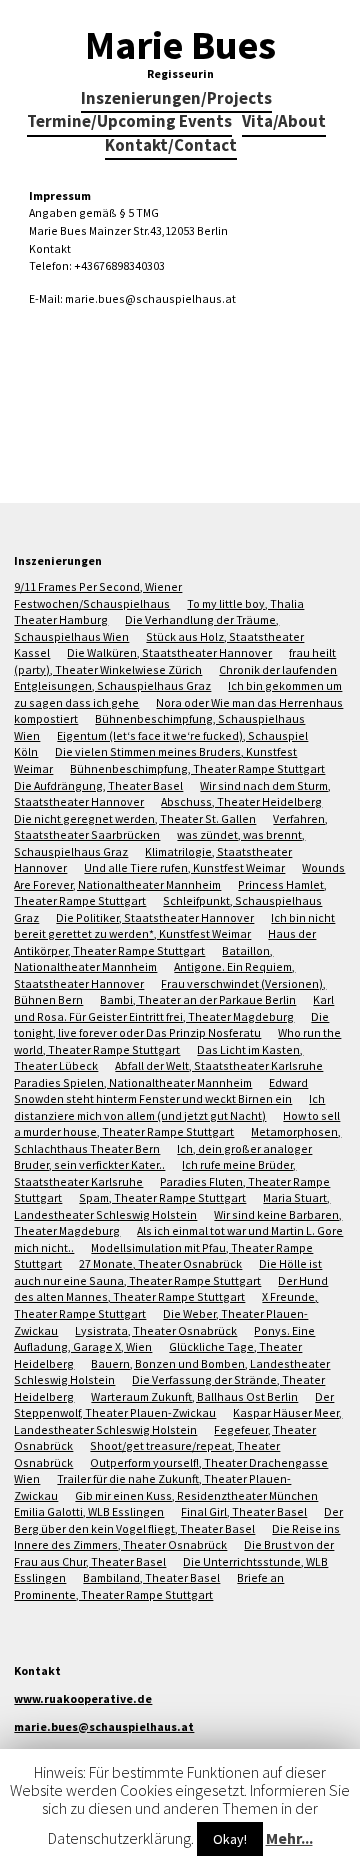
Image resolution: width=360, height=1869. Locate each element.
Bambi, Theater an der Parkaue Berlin (198, 999)
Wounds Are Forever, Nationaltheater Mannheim (179, 876)
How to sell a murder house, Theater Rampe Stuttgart (177, 1124)
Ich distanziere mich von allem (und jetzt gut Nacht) (169, 1107)
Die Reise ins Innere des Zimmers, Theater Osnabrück (177, 1537)
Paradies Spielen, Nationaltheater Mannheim (133, 1082)
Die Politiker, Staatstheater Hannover (155, 917)
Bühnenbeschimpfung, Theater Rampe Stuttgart (197, 768)
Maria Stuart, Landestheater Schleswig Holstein (172, 1206)
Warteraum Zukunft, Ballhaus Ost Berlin (194, 1396)
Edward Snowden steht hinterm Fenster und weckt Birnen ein (161, 1091)
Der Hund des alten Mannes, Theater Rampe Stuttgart (171, 1289)
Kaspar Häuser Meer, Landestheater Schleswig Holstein (178, 1421)
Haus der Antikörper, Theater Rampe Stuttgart (165, 942)
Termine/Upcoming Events (129, 122)
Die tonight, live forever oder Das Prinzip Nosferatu (171, 1025)
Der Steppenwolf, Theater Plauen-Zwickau (174, 1405)
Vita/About (284, 122)
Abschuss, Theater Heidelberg (241, 801)
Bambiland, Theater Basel (151, 1577)
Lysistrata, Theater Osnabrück (156, 1330)
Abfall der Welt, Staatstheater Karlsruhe (219, 1065)
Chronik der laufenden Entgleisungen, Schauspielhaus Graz (175, 678)
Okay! (230, 1839)
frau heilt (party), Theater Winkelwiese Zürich (175, 661)
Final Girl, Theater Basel (244, 1511)
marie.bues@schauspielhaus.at (104, 1726)
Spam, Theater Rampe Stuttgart (162, 1197)
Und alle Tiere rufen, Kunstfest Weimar (184, 867)
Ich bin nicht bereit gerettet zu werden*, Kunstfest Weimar (174, 926)
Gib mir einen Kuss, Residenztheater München (196, 1495)
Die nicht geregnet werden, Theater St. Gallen (135, 818)
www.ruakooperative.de (83, 1698)
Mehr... (289, 1838)
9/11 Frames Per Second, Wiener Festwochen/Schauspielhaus (98, 595)
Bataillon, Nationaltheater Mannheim (143, 959)
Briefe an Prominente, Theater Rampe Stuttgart (149, 1586)
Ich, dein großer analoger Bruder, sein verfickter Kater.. (163, 1157)
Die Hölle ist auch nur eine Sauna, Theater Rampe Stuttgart (168, 1272)
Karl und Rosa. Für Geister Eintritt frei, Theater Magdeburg (174, 1008)
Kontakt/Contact (171, 146)
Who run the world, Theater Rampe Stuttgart (177, 1041)
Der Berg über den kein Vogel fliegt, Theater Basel (178, 1520)
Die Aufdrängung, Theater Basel (98, 785)
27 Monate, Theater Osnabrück (160, 1263)
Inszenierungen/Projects (176, 99)
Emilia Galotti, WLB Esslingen (89, 1511)
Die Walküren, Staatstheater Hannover (169, 652)
